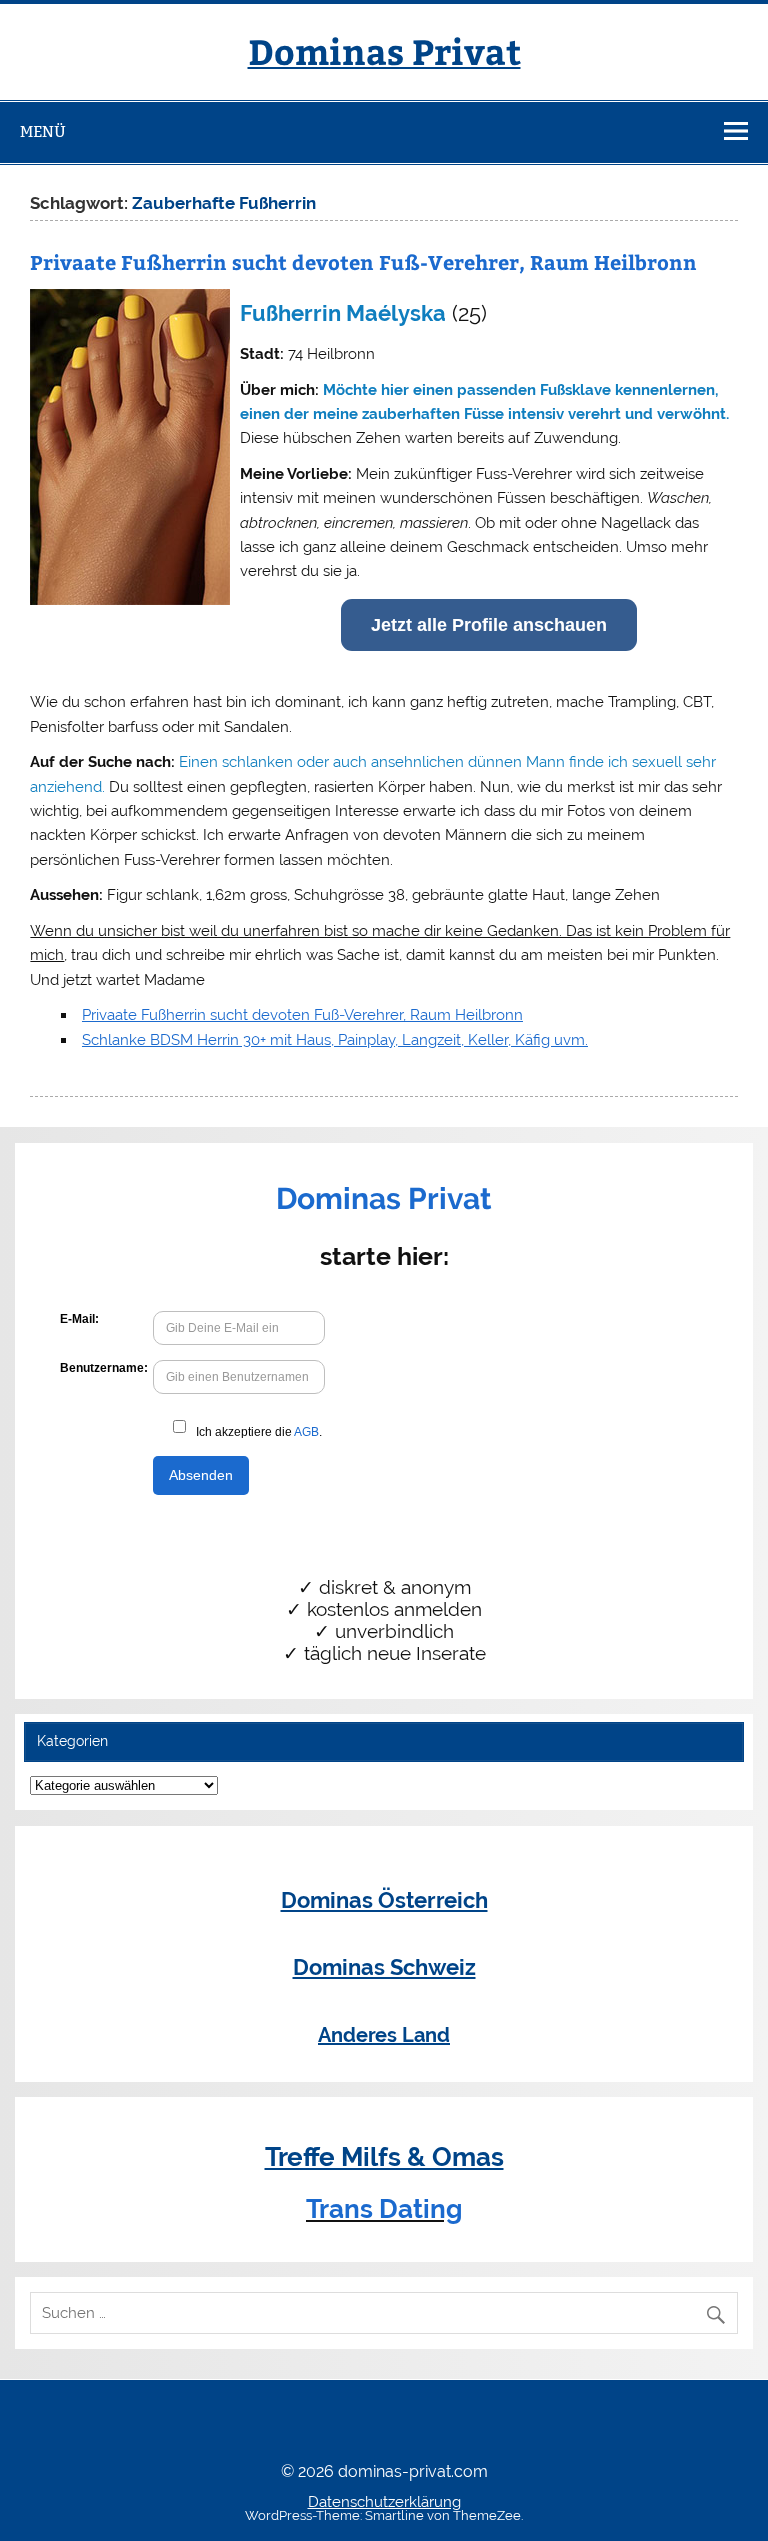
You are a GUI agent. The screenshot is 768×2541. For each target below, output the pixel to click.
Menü (43, 131)
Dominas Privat (384, 50)
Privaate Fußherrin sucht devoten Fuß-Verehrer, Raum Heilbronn (363, 261)
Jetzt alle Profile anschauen (489, 625)
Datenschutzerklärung (384, 2502)
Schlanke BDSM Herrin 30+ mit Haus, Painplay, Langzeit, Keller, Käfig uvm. (335, 1040)
